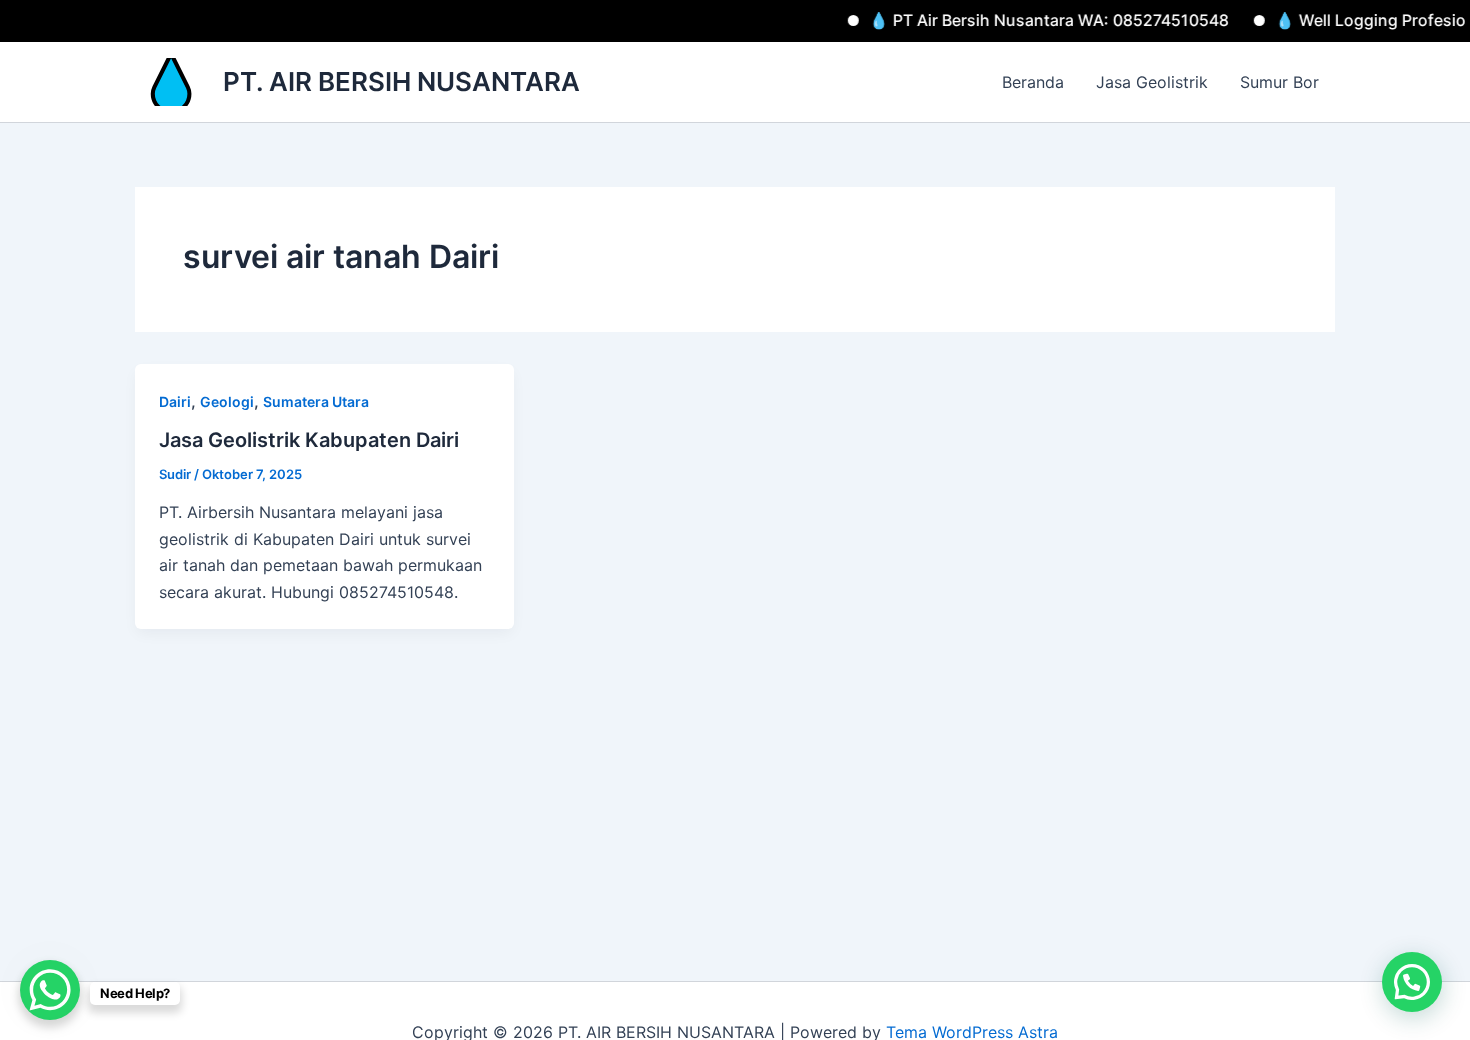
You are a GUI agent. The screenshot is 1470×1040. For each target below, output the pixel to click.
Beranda (1033, 82)
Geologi (227, 401)
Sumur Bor (1279, 82)
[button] (1412, 982)
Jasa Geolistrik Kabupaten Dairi (309, 440)
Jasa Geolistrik (1152, 82)
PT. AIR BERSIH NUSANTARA (401, 81)
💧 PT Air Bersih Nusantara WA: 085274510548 (1026, 20)
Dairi (175, 401)
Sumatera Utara (316, 401)
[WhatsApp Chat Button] (50, 990)
